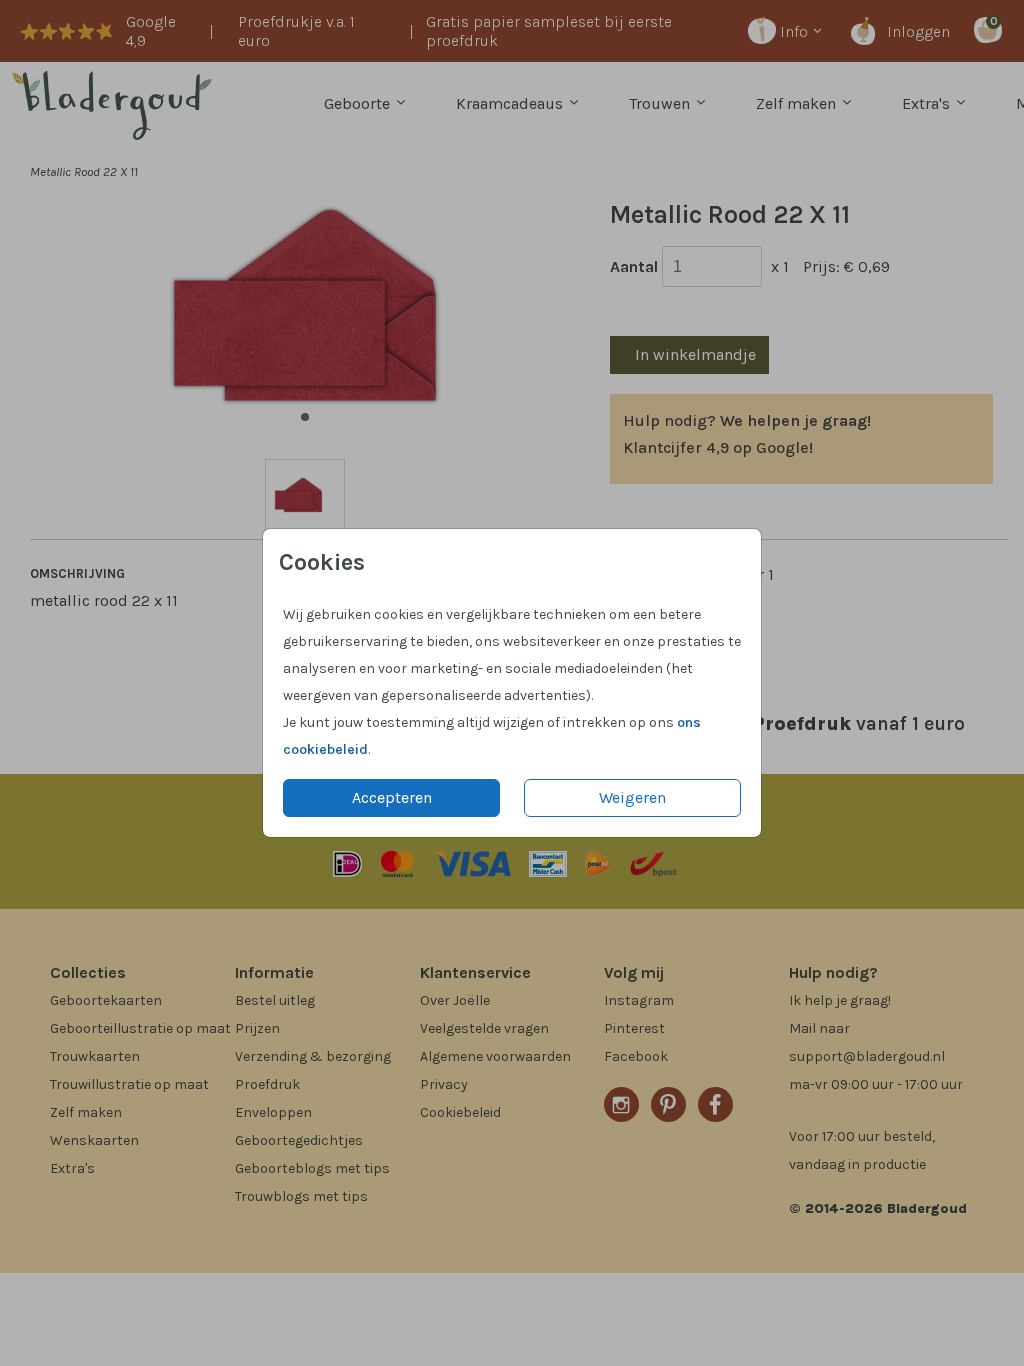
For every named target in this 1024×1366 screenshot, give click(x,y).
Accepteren (392, 797)
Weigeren (632, 797)
